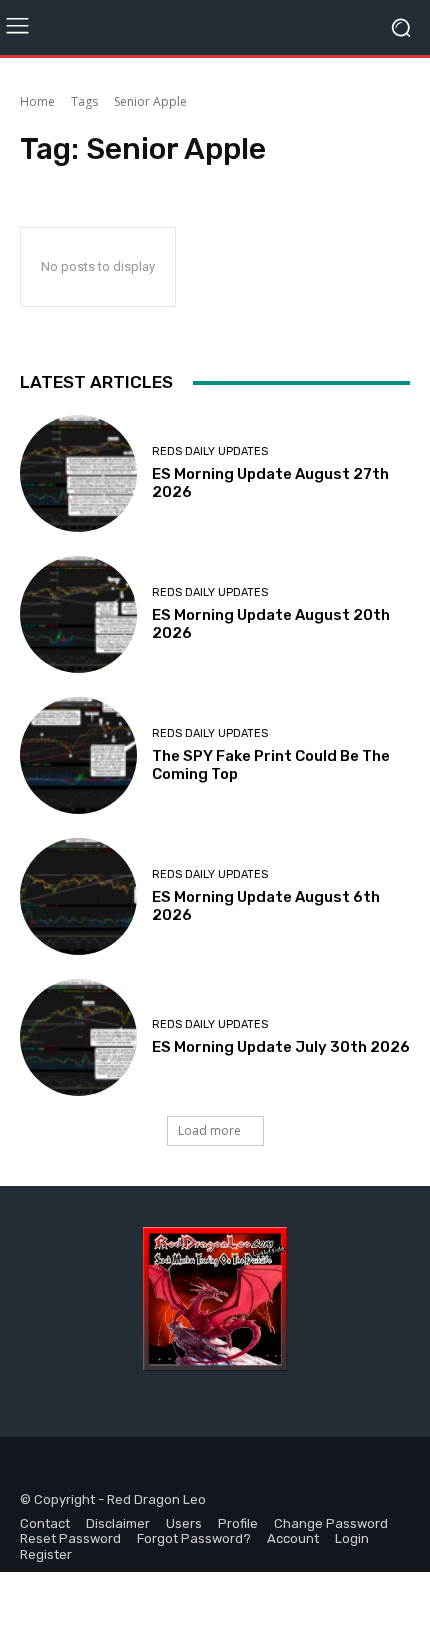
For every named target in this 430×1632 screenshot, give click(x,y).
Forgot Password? (194, 1538)
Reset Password (70, 1538)
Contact (45, 1523)
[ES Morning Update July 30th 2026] (78, 1037)
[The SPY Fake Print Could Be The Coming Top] (78, 755)
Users (184, 1523)
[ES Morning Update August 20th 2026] (78, 614)
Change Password (331, 1523)
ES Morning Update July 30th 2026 (281, 1047)
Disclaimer (118, 1523)
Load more (209, 1130)
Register (46, 1554)
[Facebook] (37, 1469)
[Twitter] (82, 1469)
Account (293, 1538)
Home (37, 101)
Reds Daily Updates (210, 451)
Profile (238, 1523)
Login (352, 1538)
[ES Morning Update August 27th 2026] (78, 473)
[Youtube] (127, 1469)
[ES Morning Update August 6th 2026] (78, 896)
